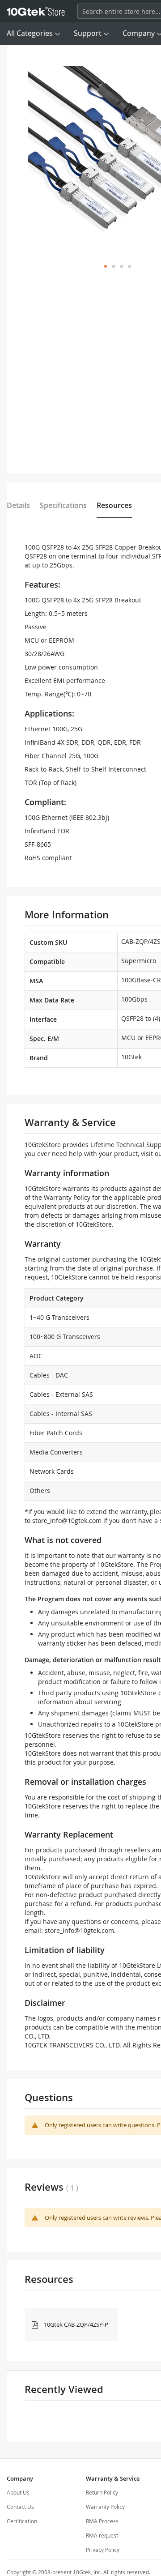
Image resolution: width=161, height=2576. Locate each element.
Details (18, 505)
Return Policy (102, 2492)
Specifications (63, 505)
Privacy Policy (103, 2550)
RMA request (102, 2535)
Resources (114, 505)
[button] (106, 266)
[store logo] (36, 11)
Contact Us (20, 2507)
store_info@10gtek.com (67, 1520)
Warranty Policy (105, 2507)
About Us (18, 2492)
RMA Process (102, 2521)
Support (88, 33)
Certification (22, 2521)
